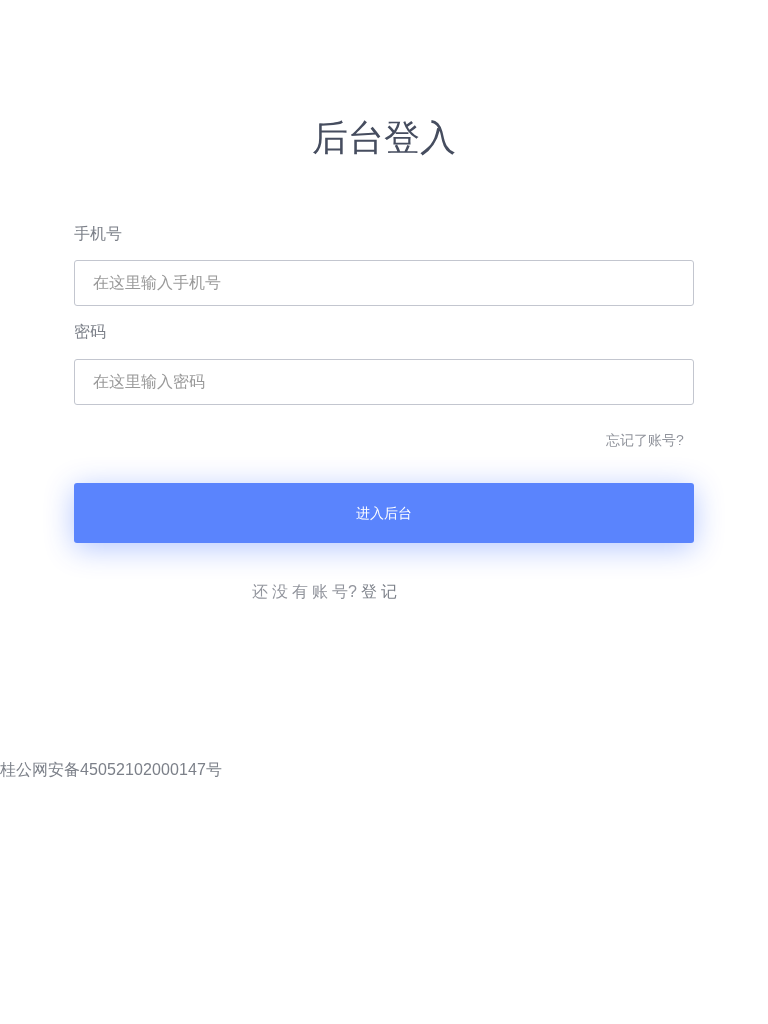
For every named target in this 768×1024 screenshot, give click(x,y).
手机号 (98, 233)
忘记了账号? (645, 440)
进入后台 (384, 513)
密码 (90, 331)
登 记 (379, 591)
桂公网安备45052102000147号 (111, 769)
